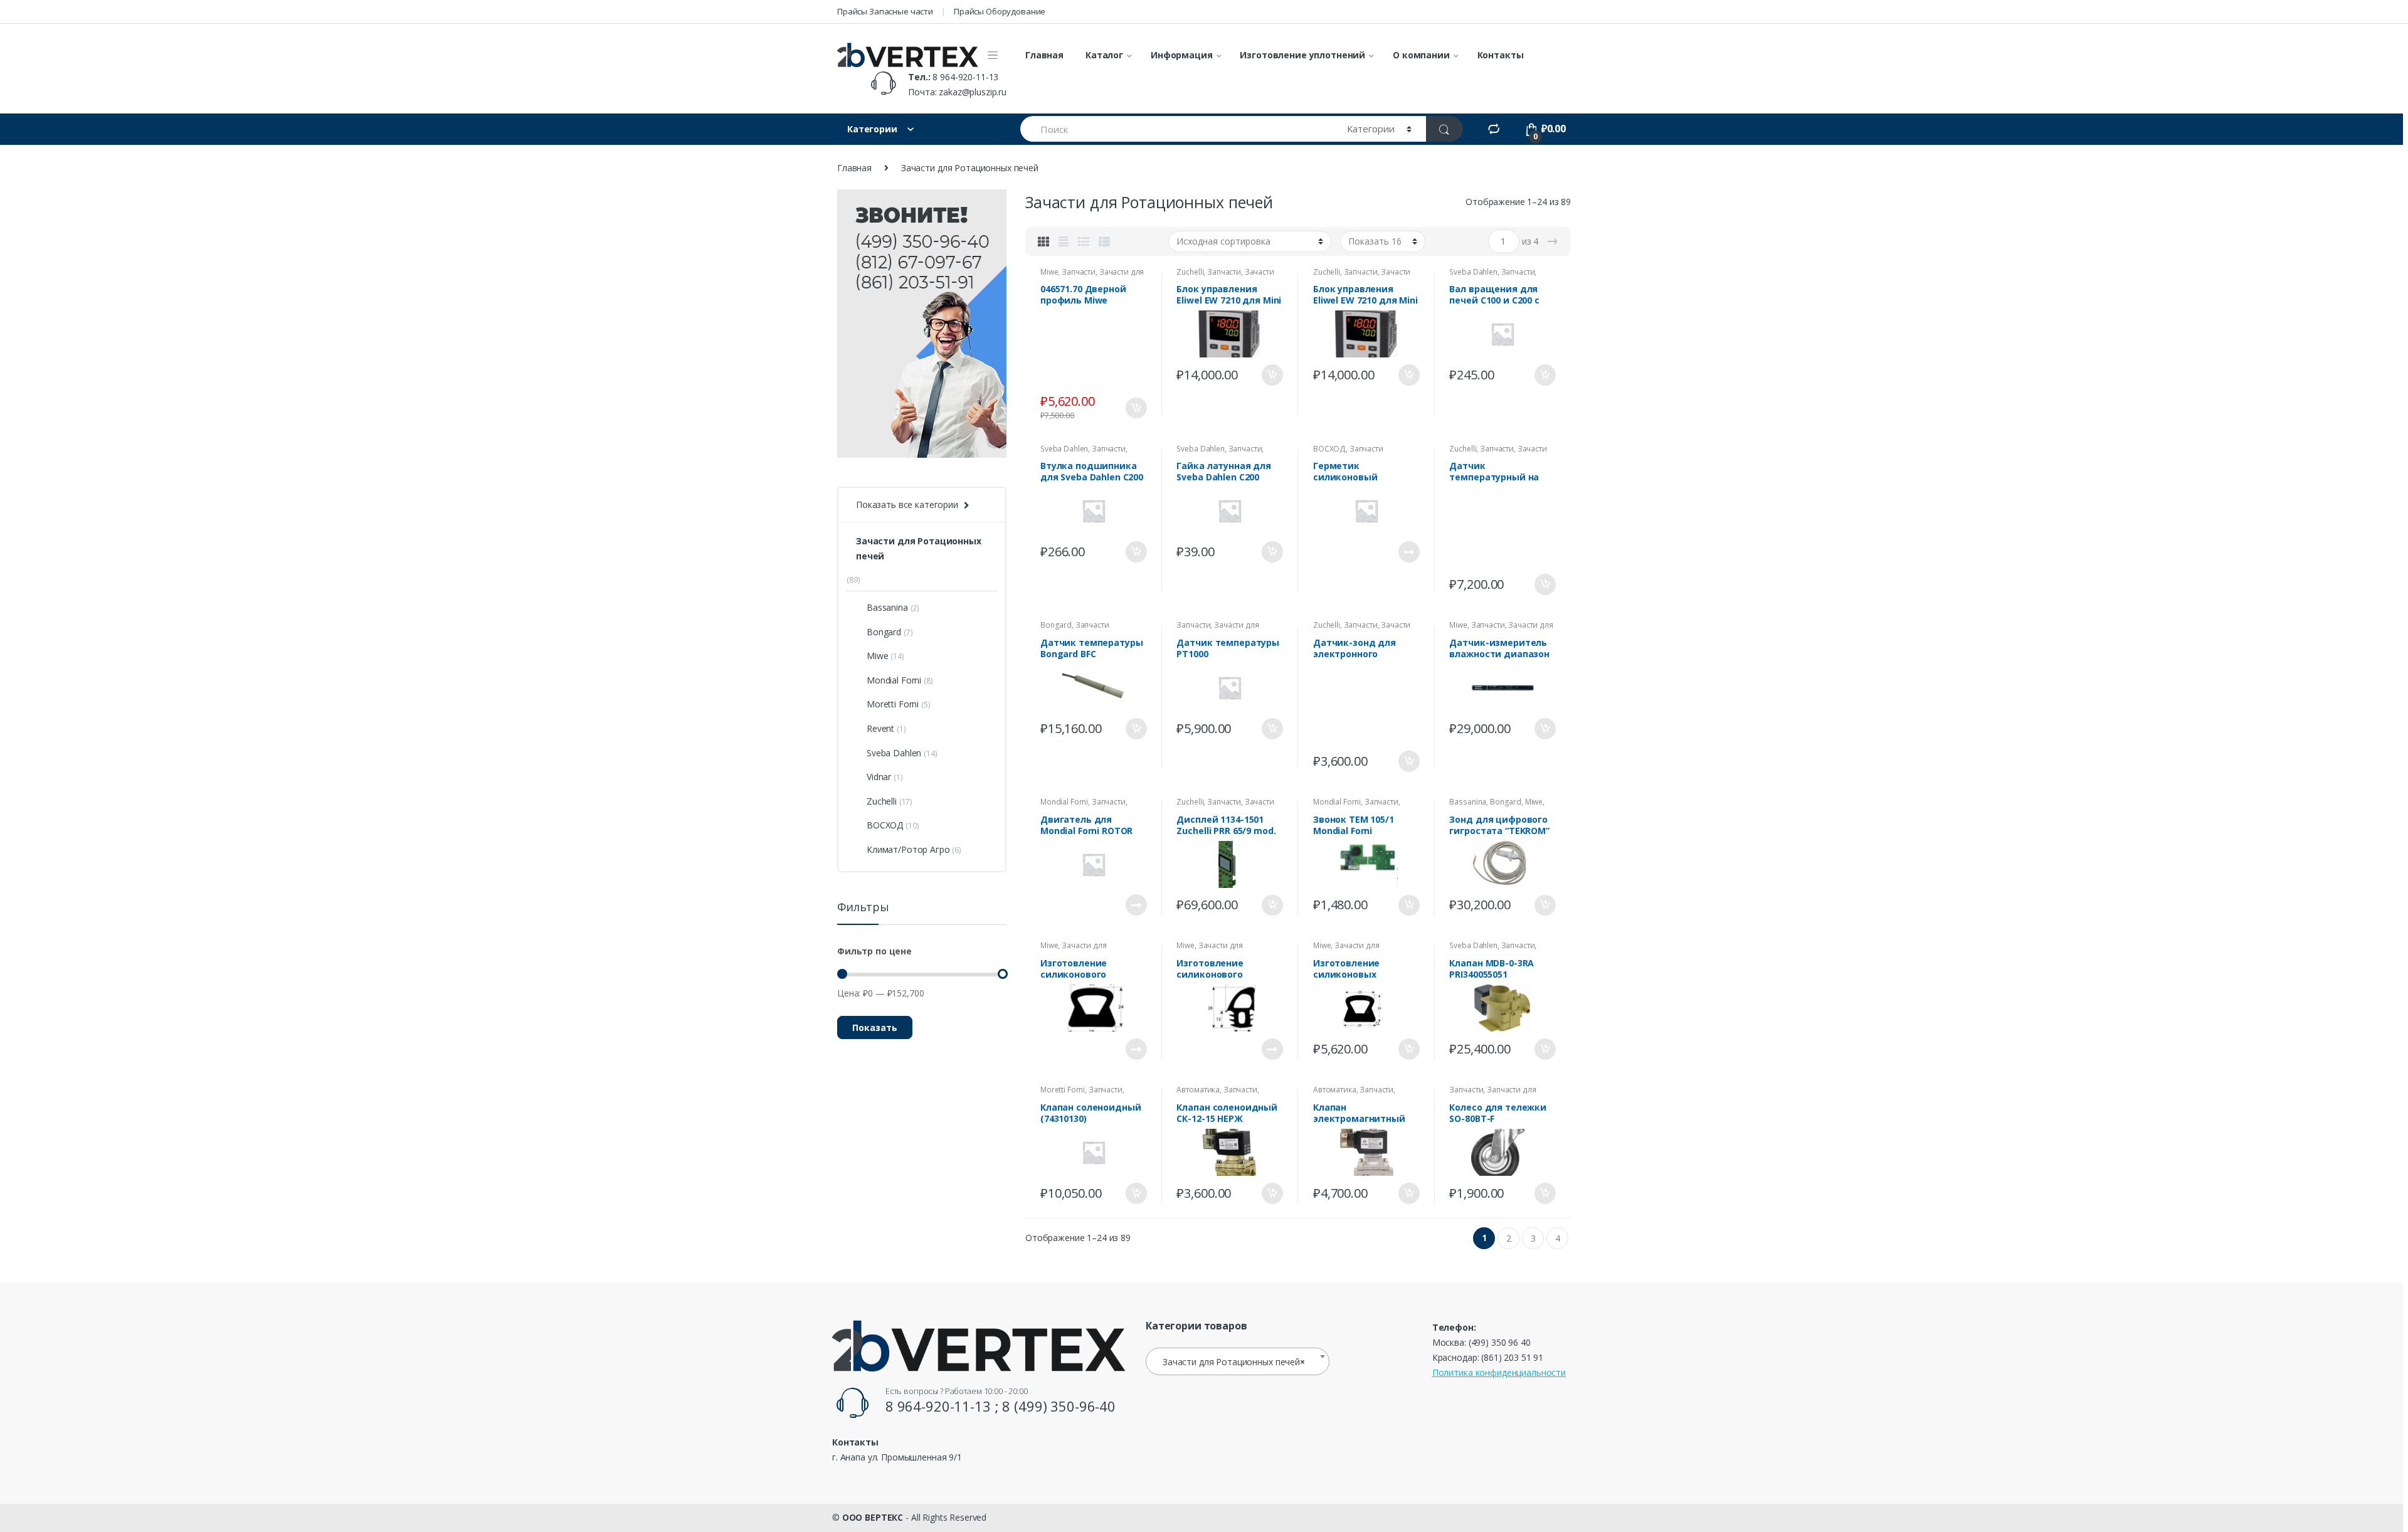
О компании (1421, 55)
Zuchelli (1190, 272)
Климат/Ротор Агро (908, 849)
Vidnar (879, 777)
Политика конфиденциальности (1499, 1372)
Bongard (1056, 625)
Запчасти (1079, 272)
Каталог (1104, 55)
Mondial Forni (1064, 802)
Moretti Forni (1063, 1090)
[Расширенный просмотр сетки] (1064, 241)
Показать (875, 1027)
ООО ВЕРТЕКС (873, 1517)
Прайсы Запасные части (885, 11)
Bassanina (1468, 802)
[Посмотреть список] (1084, 241)
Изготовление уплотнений (1302, 55)
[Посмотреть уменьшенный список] (1104, 241)
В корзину (1136, 408)
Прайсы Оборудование (1000, 11)
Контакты (1501, 55)
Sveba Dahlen (1473, 272)
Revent (880, 728)
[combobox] (1238, 1361)
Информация (1182, 55)
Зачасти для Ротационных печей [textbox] (1234, 1362)
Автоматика (1198, 1090)
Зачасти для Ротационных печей (1092, 276)
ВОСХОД (1329, 449)
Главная (1044, 55)
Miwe (1049, 272)
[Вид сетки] (1043, 241)
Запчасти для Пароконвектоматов (1492, 1094)
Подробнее (1408, 552)
